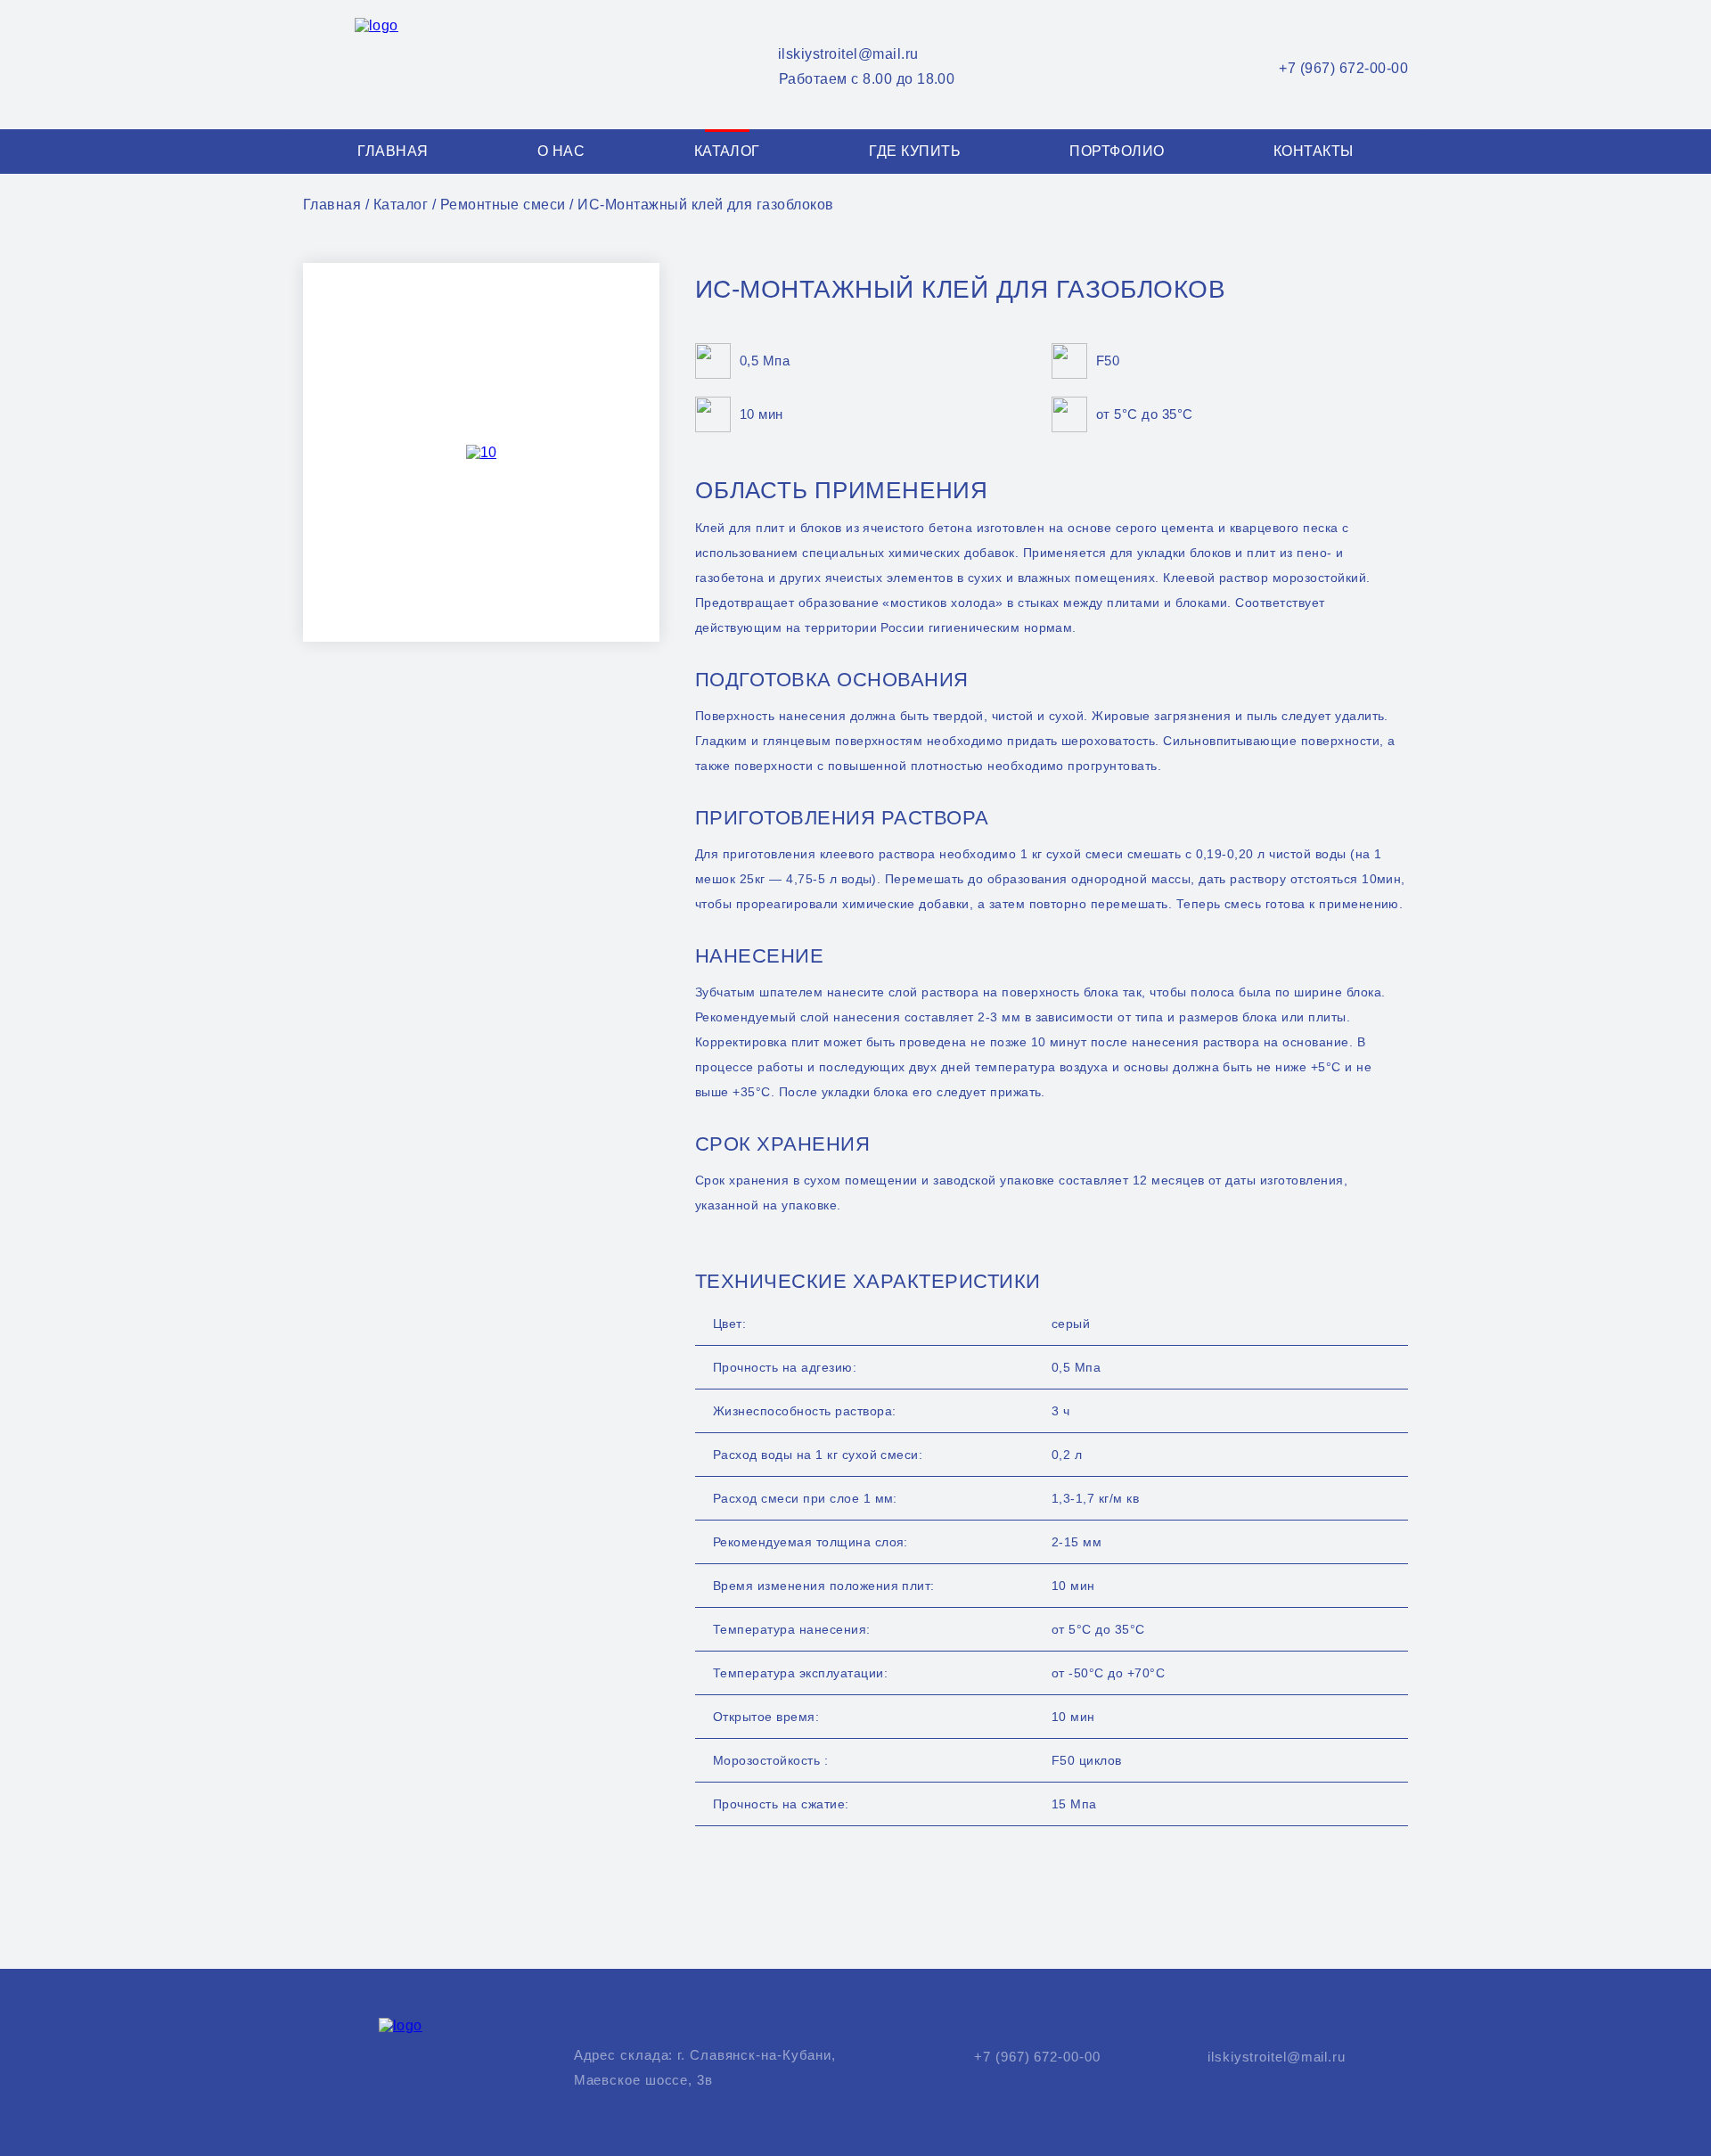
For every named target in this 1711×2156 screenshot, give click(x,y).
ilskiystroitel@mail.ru (848, 54)
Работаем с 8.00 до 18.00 (867, 79)
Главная (393, 151)
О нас (561, 151)
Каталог (727, 151)
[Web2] (402, 65)
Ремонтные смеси (503, 205)
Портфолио (1117, 151)
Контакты (1314, 151)
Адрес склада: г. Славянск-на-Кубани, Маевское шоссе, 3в (705, 2067)
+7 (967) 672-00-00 (1343, 68)
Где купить (915, 151)
